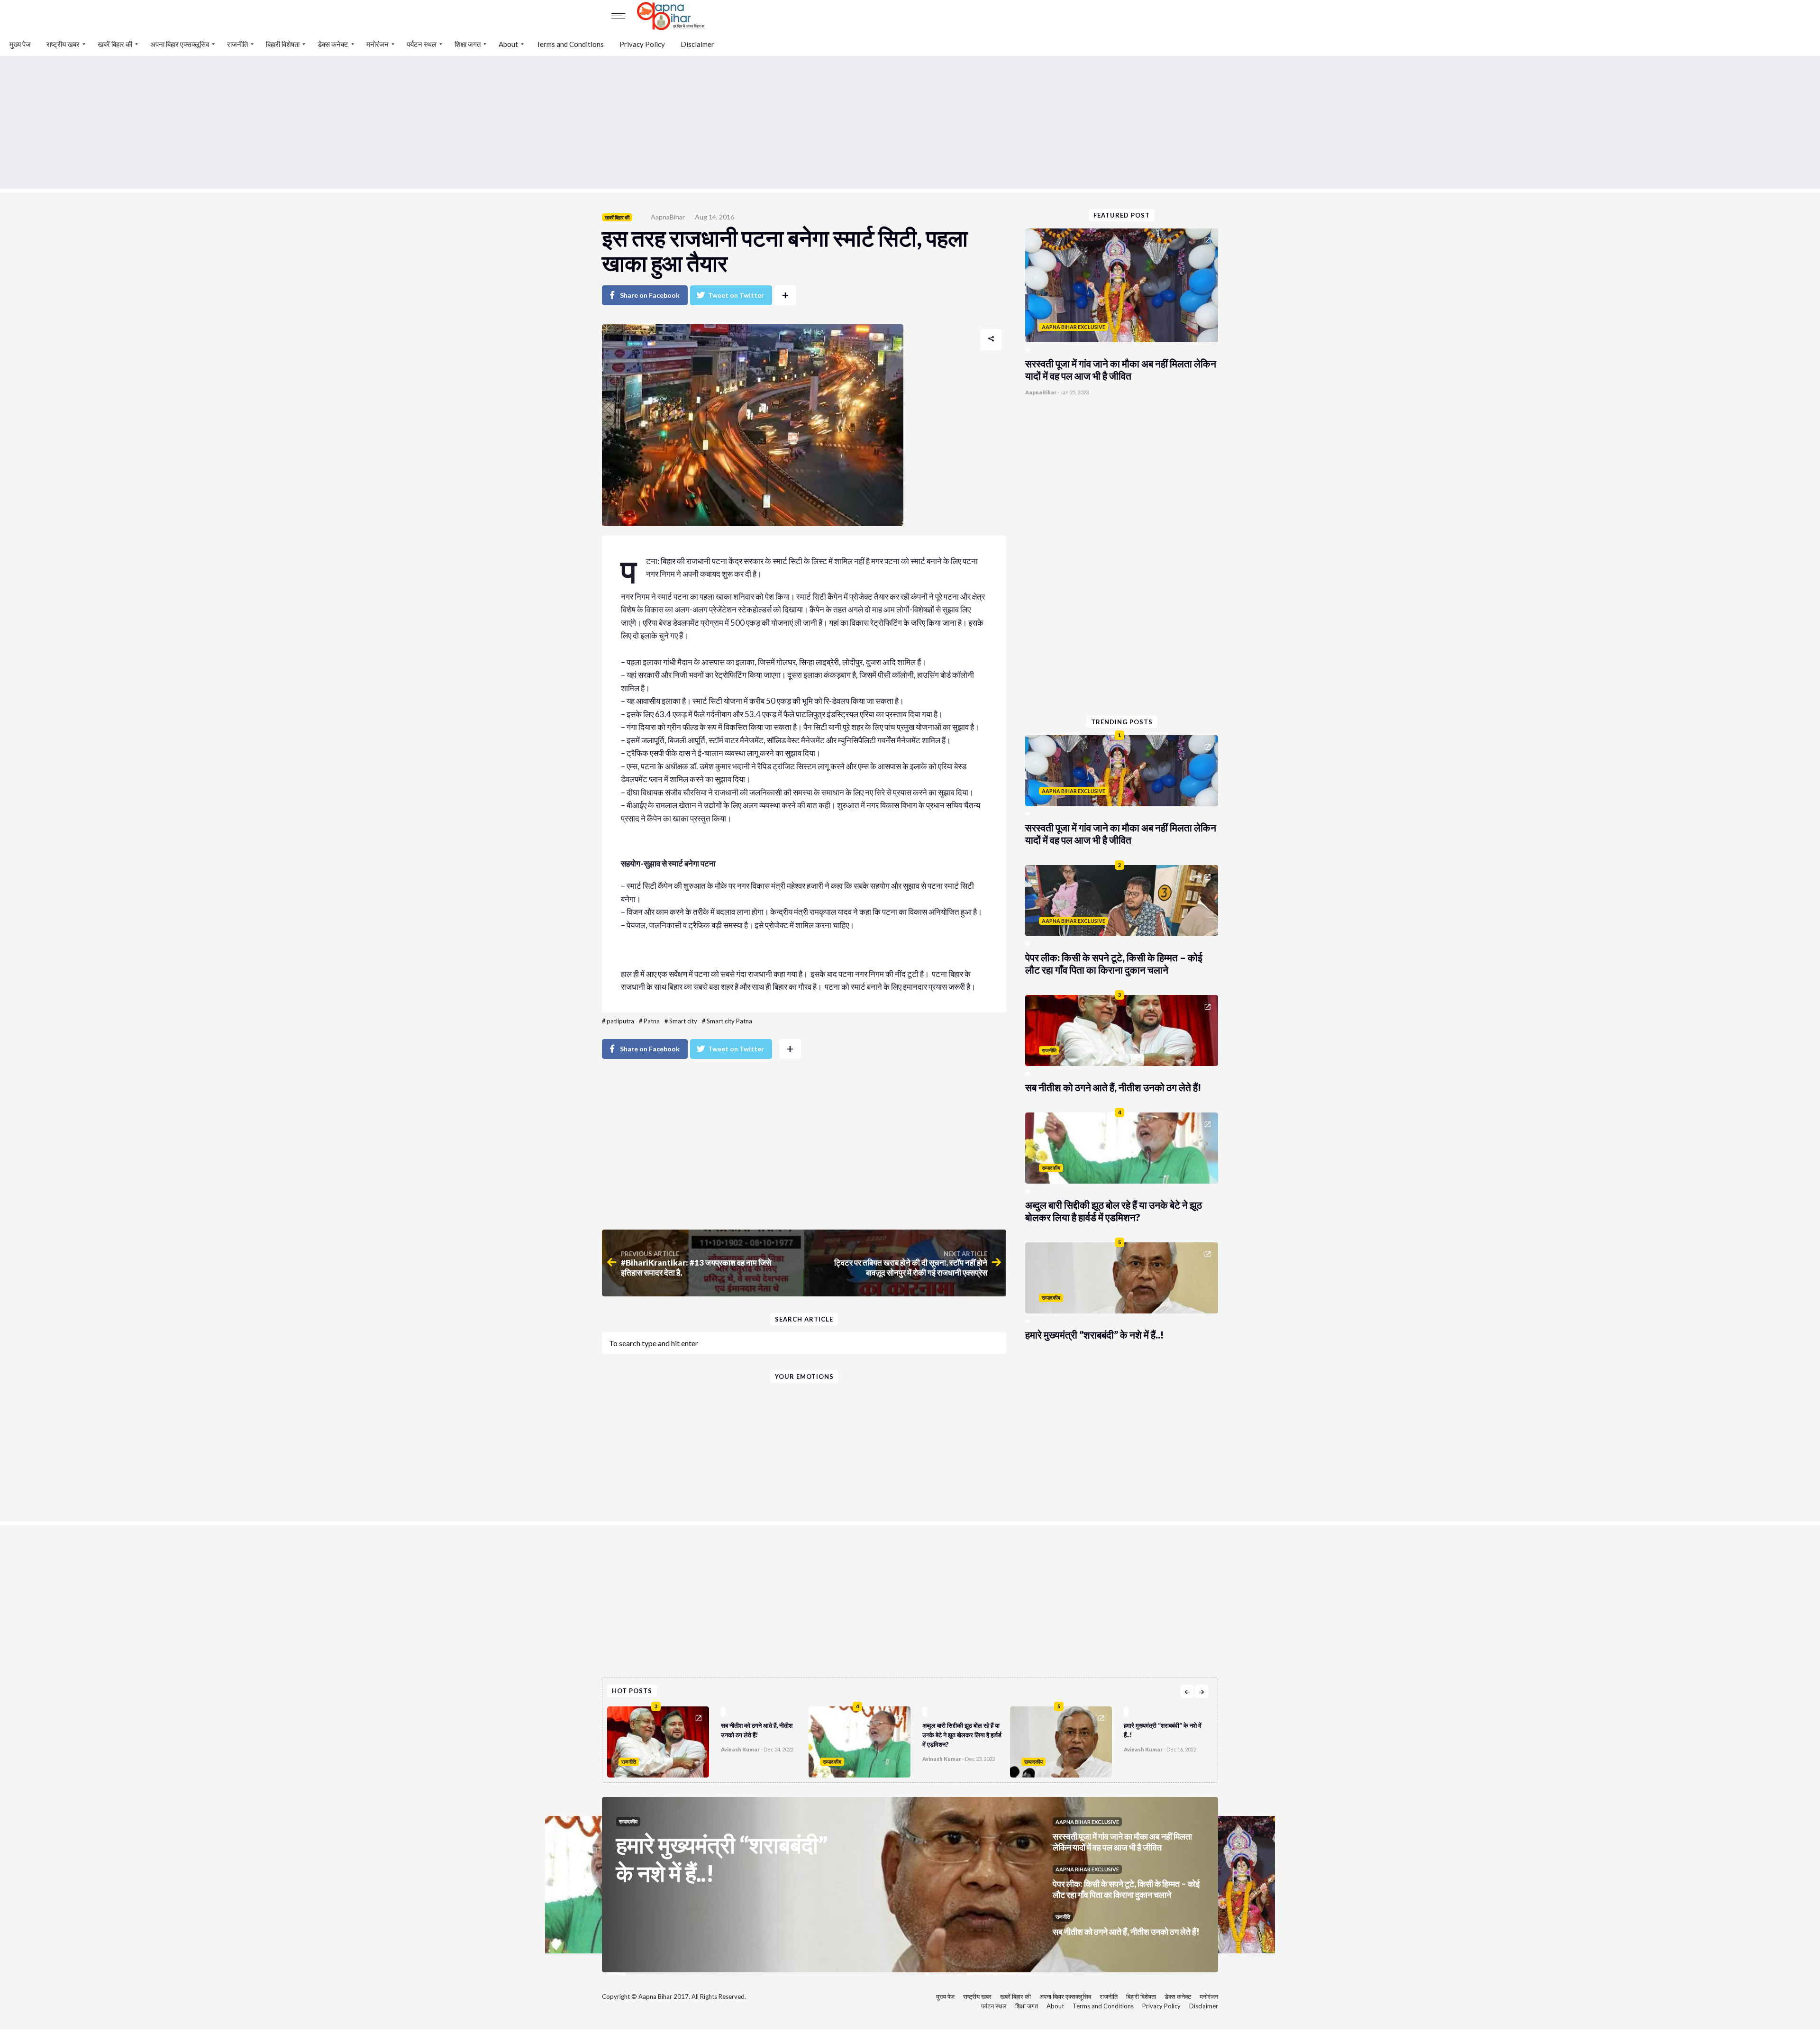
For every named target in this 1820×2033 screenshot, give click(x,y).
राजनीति (237, 44)
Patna (652, 1021)
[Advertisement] (910, 122)
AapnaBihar (668, 217)
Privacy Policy (642, 44)
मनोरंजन (378, 44)
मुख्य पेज (20, 44)
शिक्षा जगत (468, 44)
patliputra (620, 1021)
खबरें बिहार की (115, 44)
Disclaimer (697, 44)
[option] (708, 1740)
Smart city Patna (729, 1021)
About (508, 44)
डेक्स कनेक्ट (333, 44)
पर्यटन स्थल (422, 44)
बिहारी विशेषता (283, 44)
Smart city (683, 1021)
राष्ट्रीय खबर (63, 44)
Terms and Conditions (570, 44)
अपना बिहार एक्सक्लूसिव (180, 44)
